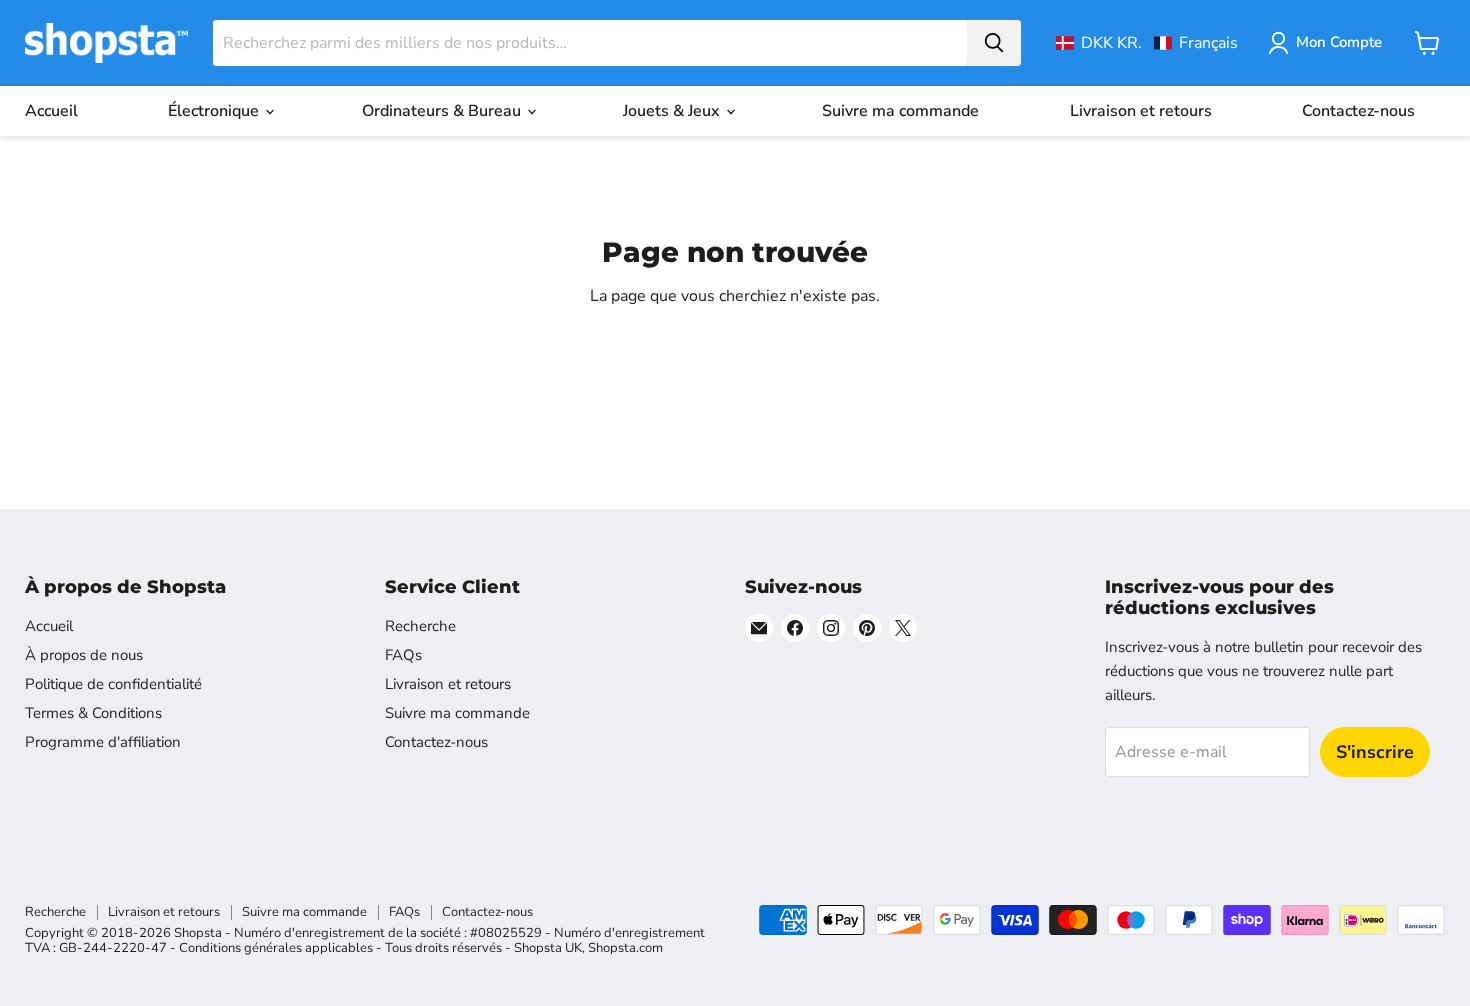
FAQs (403, 655)
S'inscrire (1375, 752)
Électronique (215, 111)
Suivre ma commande (900, 111)
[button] (1147, 43)
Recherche (420, 626)
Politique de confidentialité (113, 684)
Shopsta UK (548, 948)
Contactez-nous (1358, 111)
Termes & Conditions (93, 713)
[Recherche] (994, 43)
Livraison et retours (1141, 111)
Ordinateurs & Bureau (443, 111)
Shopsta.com (625, 948)
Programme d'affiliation (103, 742)
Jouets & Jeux (673, 111)
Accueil (51, 111)
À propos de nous (84, 655)
